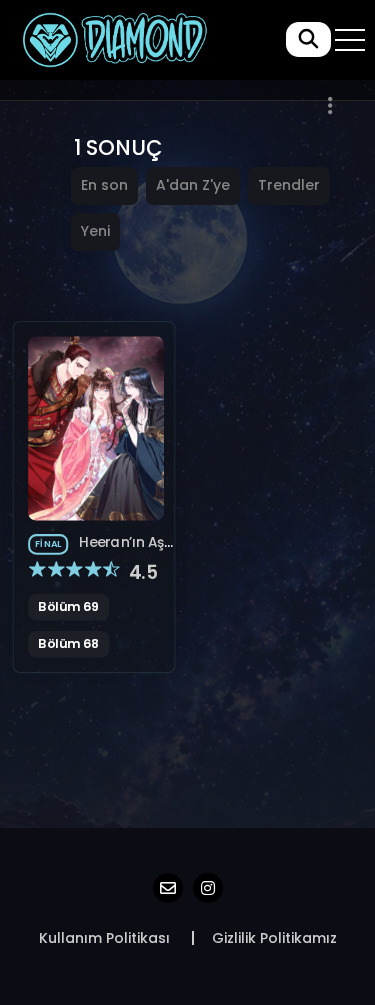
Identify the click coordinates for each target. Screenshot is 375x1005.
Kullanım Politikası (104, 938)
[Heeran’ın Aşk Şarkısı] (96, 427)
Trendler (289, 185)
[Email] (168, 888)
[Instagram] (208, 888)
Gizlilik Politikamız (274, 938)
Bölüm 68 (68, 644)
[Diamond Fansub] (113, 39)
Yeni (95, 231)
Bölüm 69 (68, 607)
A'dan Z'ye (193, 185)
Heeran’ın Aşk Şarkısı (99, 555)
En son (104, 185)
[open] (350, 40)
